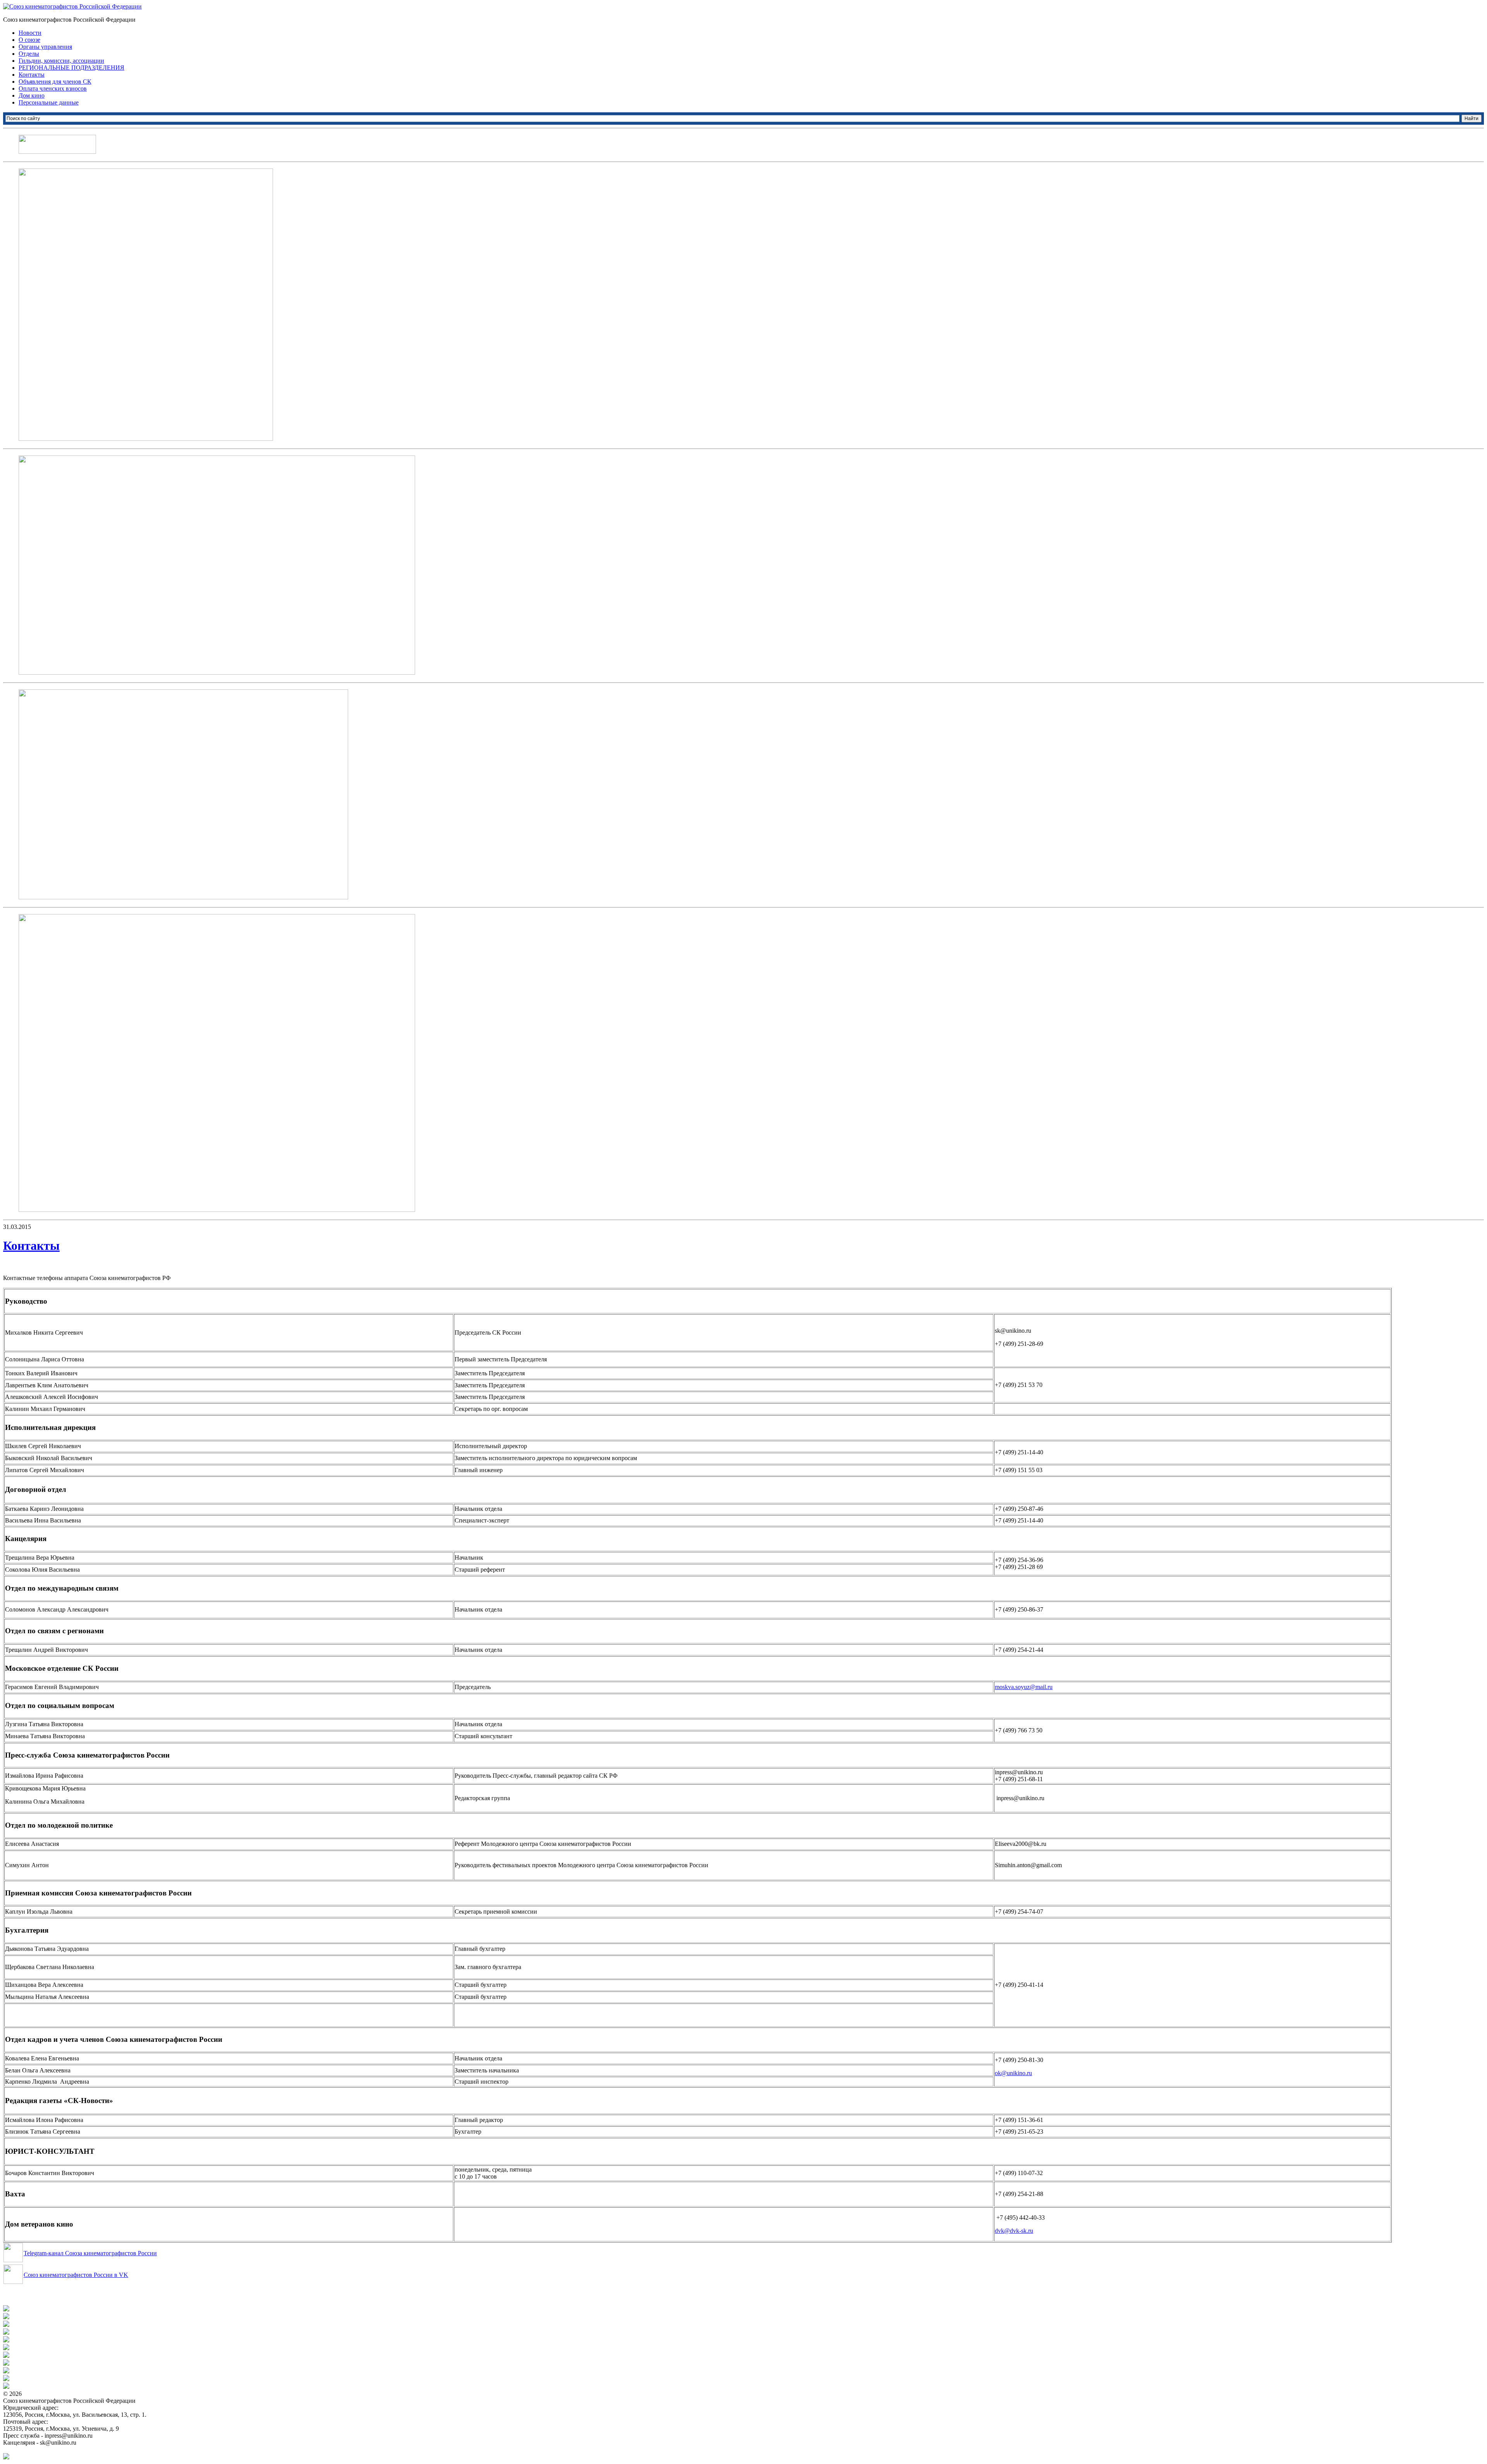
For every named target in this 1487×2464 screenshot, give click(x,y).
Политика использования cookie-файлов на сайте (68, 2449)
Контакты (32, 75)
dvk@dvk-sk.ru (1014, 2231)
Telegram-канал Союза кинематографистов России (90, 2253)
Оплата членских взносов (53, 88)
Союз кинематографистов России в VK (76, 2275)
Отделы (29, 54)
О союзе (29, 40)
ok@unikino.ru (1013, 2073)
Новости (30, 33)
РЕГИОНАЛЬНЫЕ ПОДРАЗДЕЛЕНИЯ (71, 68)
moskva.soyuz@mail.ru (1024, 1687)
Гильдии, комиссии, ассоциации (61, 61)
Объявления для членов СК (55, 82)
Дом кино (32, 95)
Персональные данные (49, 102)
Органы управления (45, 47)
